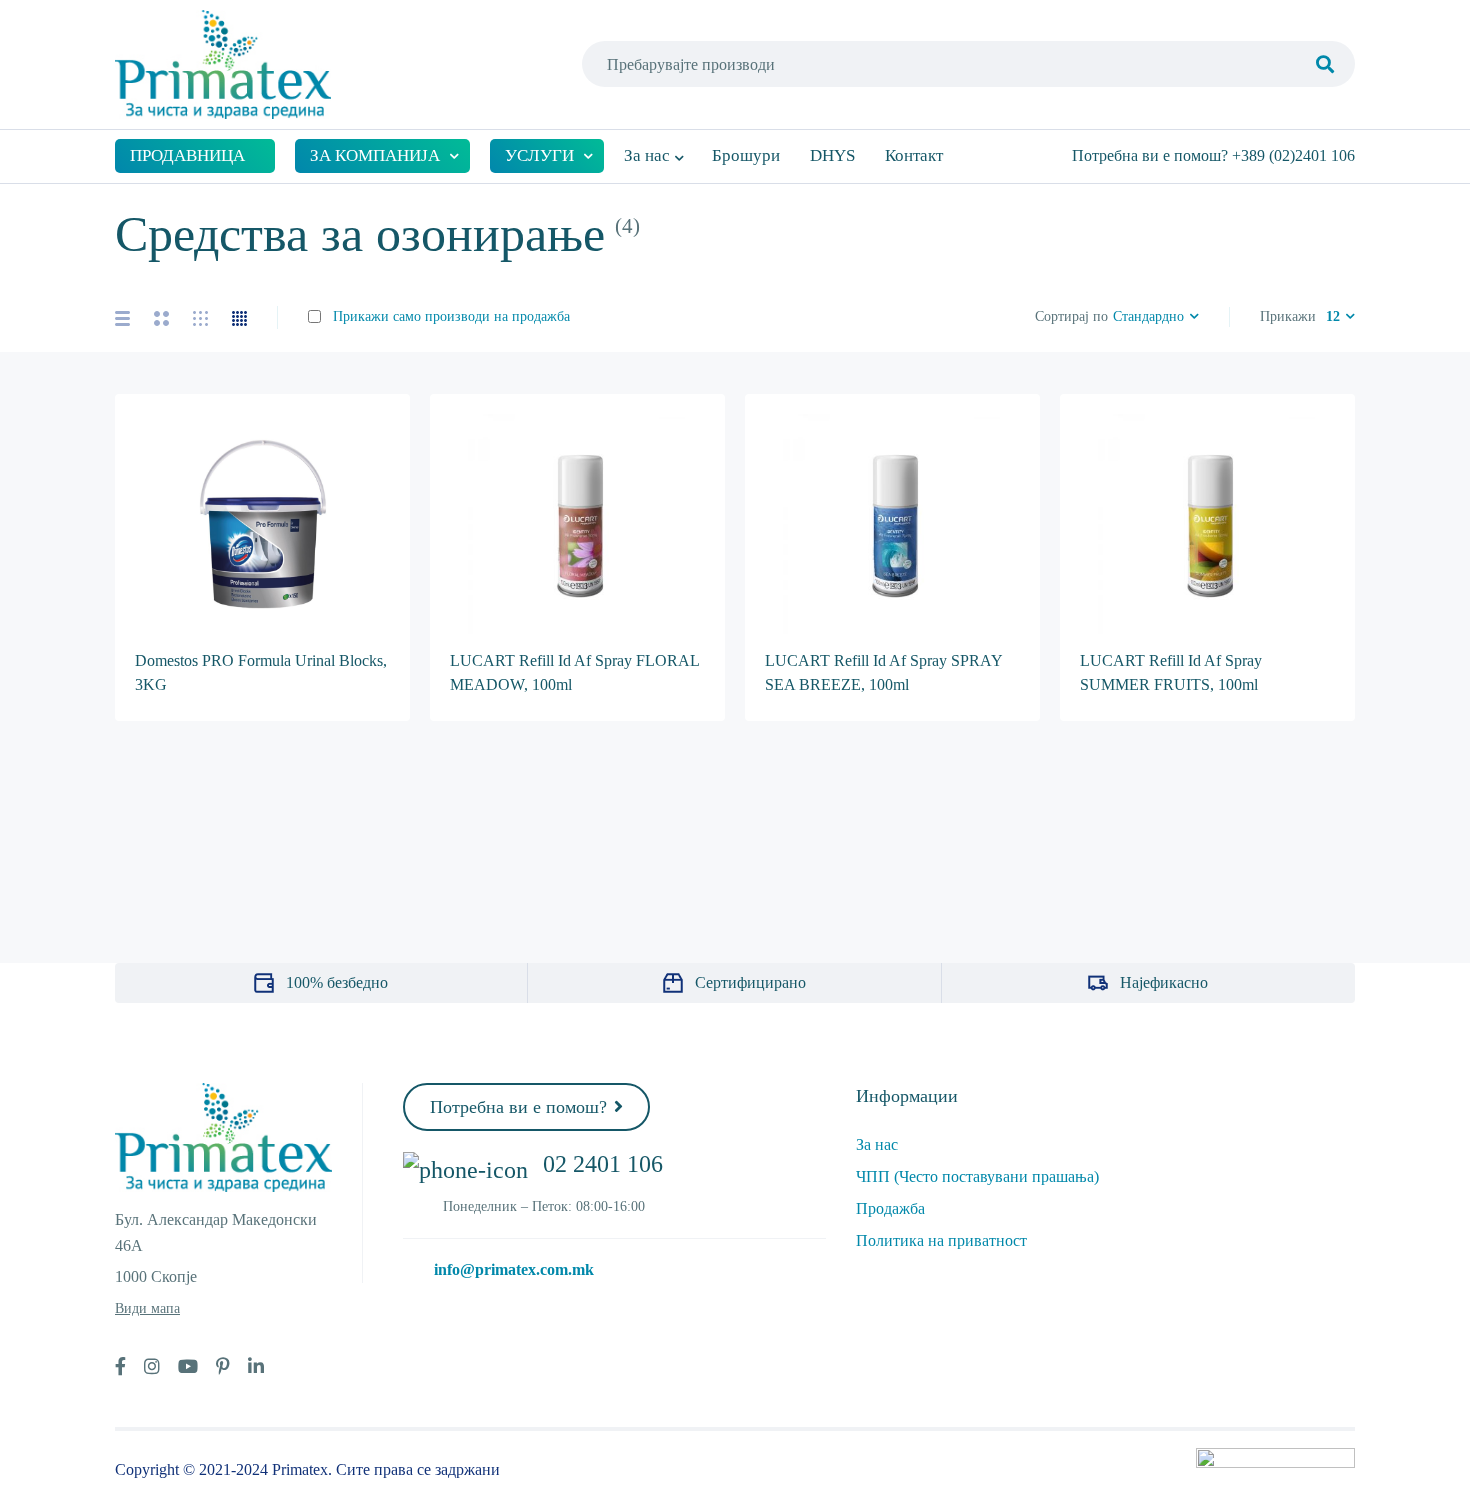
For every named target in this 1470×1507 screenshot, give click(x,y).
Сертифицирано (750, 982)
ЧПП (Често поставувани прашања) (977, 1176)
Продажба (890, 1208)
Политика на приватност (941, 1240)
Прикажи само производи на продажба (449, 316)
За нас (877, 1144)
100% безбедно (337, 982)
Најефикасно (1164, 982)
